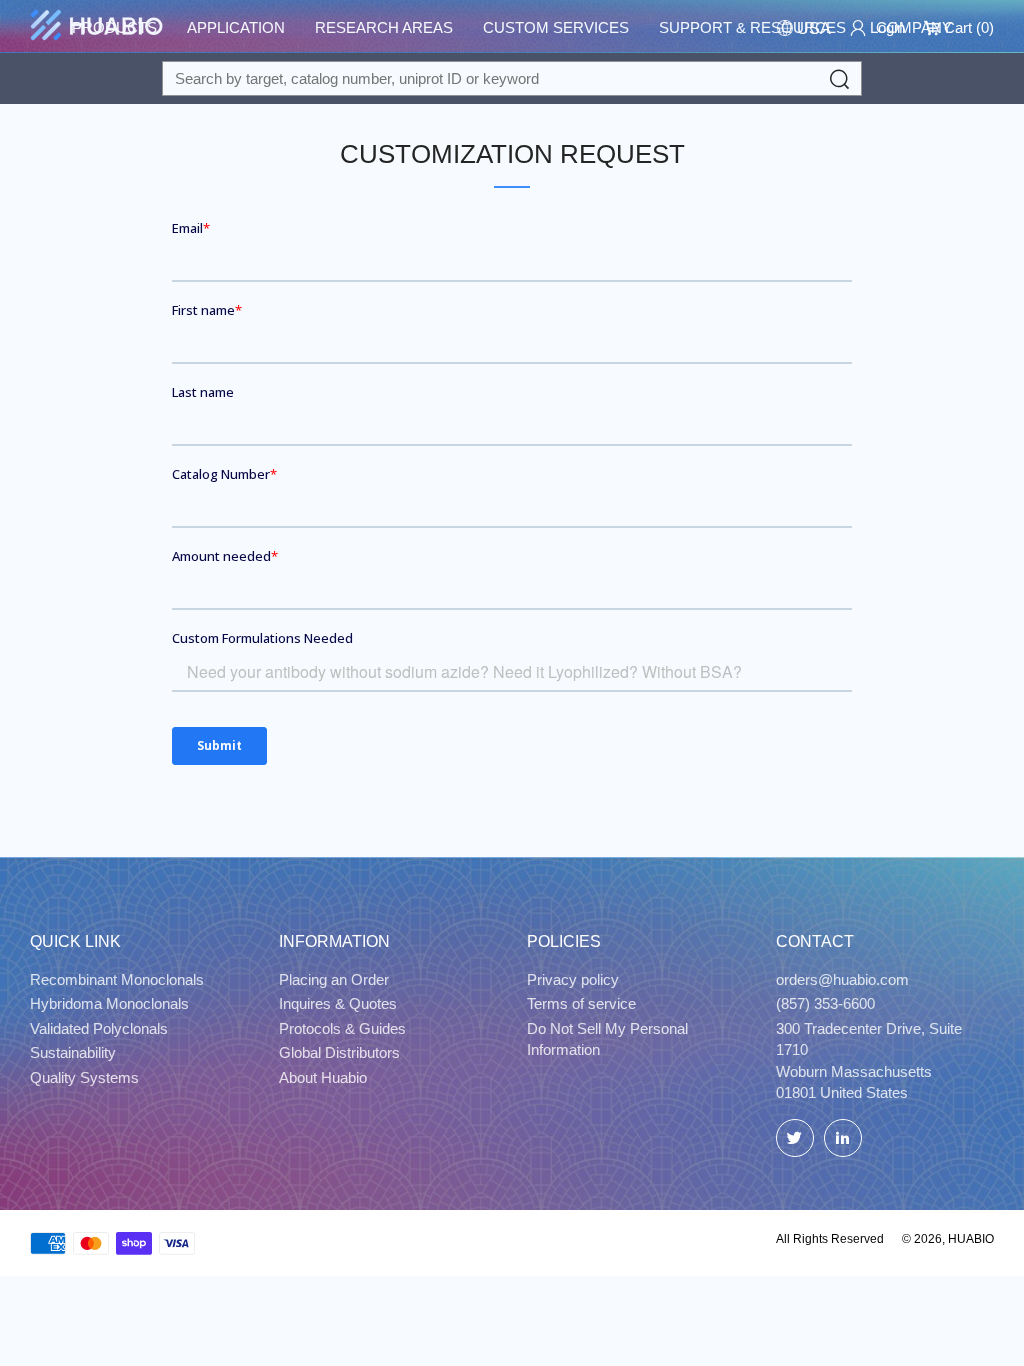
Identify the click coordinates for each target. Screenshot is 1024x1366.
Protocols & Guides (342, 1028)
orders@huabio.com (842, 979)
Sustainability (73, 1052)
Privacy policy (573, 979)
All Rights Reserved (830, 1239)
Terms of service (581, 1003)
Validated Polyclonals (99, 1028)
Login (885, 27)
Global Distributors (339, 1052)
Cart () (967, 27)
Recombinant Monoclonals (117, 979)
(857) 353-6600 (825, 1003)
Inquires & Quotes (338, 1003)
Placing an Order (334, 979)
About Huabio (323, 1077)
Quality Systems (84, 1077)
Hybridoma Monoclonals (109, 1003)
